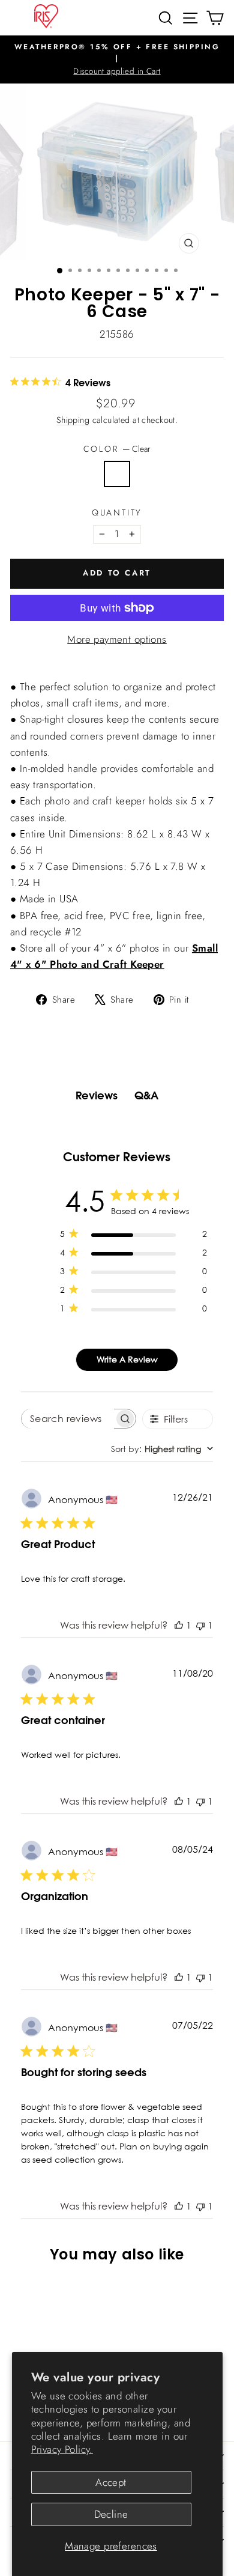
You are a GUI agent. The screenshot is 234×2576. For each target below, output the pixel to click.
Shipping (73, 420)
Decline (111, 2514)
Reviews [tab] (97, 1095)
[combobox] (162, 1449)
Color (117, 449)
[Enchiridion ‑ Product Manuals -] (117, 674)
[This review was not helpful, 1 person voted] (200, 1625)
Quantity (117, 512)
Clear (117, 474)
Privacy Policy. (62, 2449)
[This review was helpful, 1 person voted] (179, 1625)
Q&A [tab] (146, 1095)
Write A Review (127, 1359)
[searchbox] (68, 1419)
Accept (111, 2482)
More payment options (117, 639)
